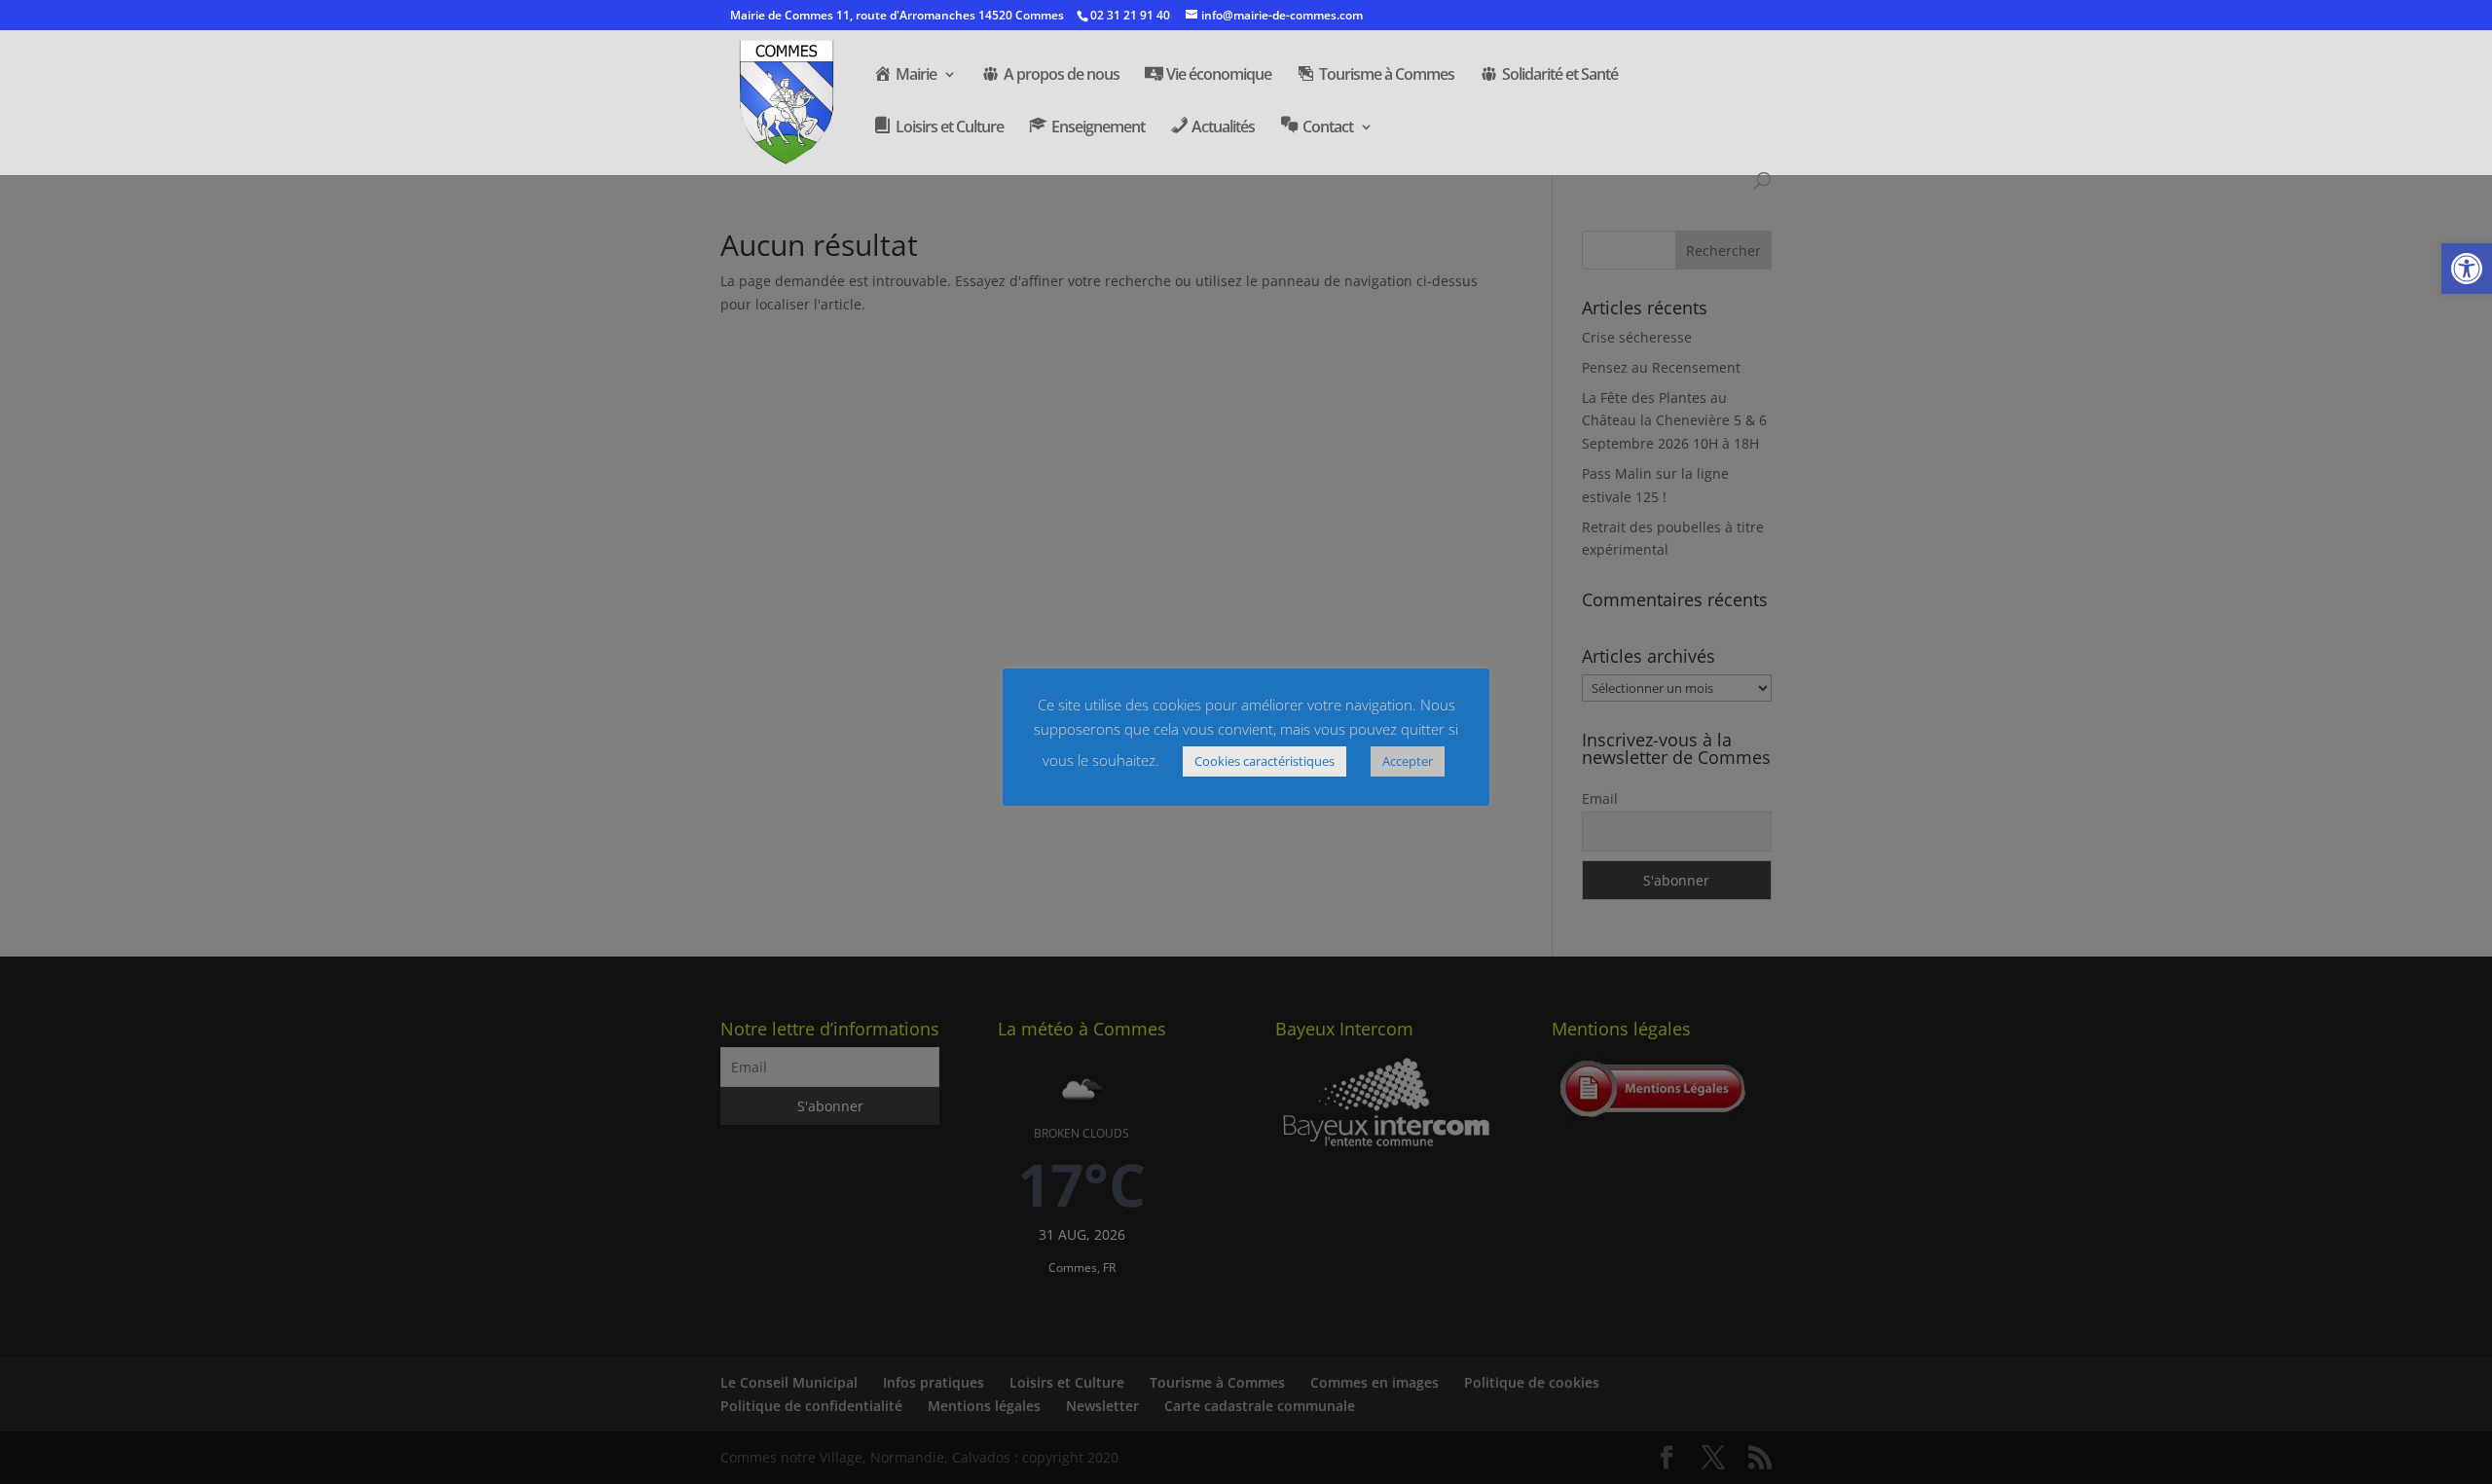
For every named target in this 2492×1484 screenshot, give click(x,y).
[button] (2467, 269)
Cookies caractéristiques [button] (1264, 761)
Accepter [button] (1408, 761)
